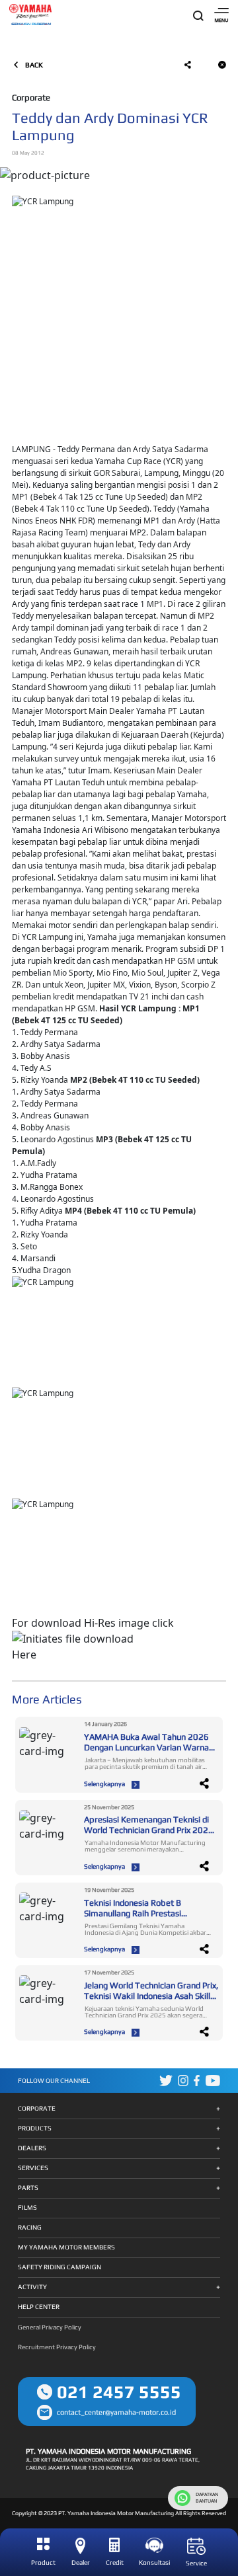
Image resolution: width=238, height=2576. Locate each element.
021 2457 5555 (119, 2392)
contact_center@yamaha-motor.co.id (116, 2412)
